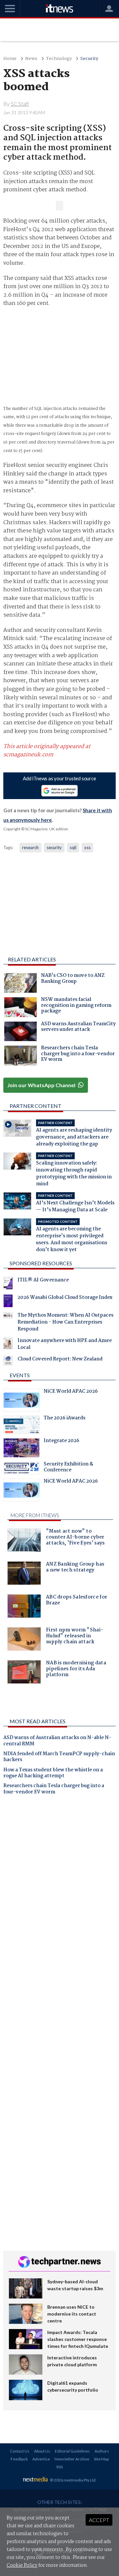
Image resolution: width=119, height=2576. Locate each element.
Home (10, 59)
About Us (42, 2451)
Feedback (19, 2459)
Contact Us (20, 2451)
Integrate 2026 (61, 1441)
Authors (102, 2451)
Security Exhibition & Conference (68, 1468)
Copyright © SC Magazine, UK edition (36, 829)
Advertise (41, 2459)
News (31, 59)
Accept (99, 2520)
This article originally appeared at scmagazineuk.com (47, 751)
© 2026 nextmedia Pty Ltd (73, 2480)
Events (20, 1375)
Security (89, 59)
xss (87, 847)
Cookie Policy (22, 2565)
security (54, 847)
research (30, 847)
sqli (73, 847)
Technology (59, 59)
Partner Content (36, 1106)
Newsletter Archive (72, 2459)
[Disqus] (60, 1892)
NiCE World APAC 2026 (71, 1392)
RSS (60, 2467)
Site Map (101, 2459)
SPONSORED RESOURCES (41, 1263)
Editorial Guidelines (72, 2451)
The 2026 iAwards (64, 1419)
